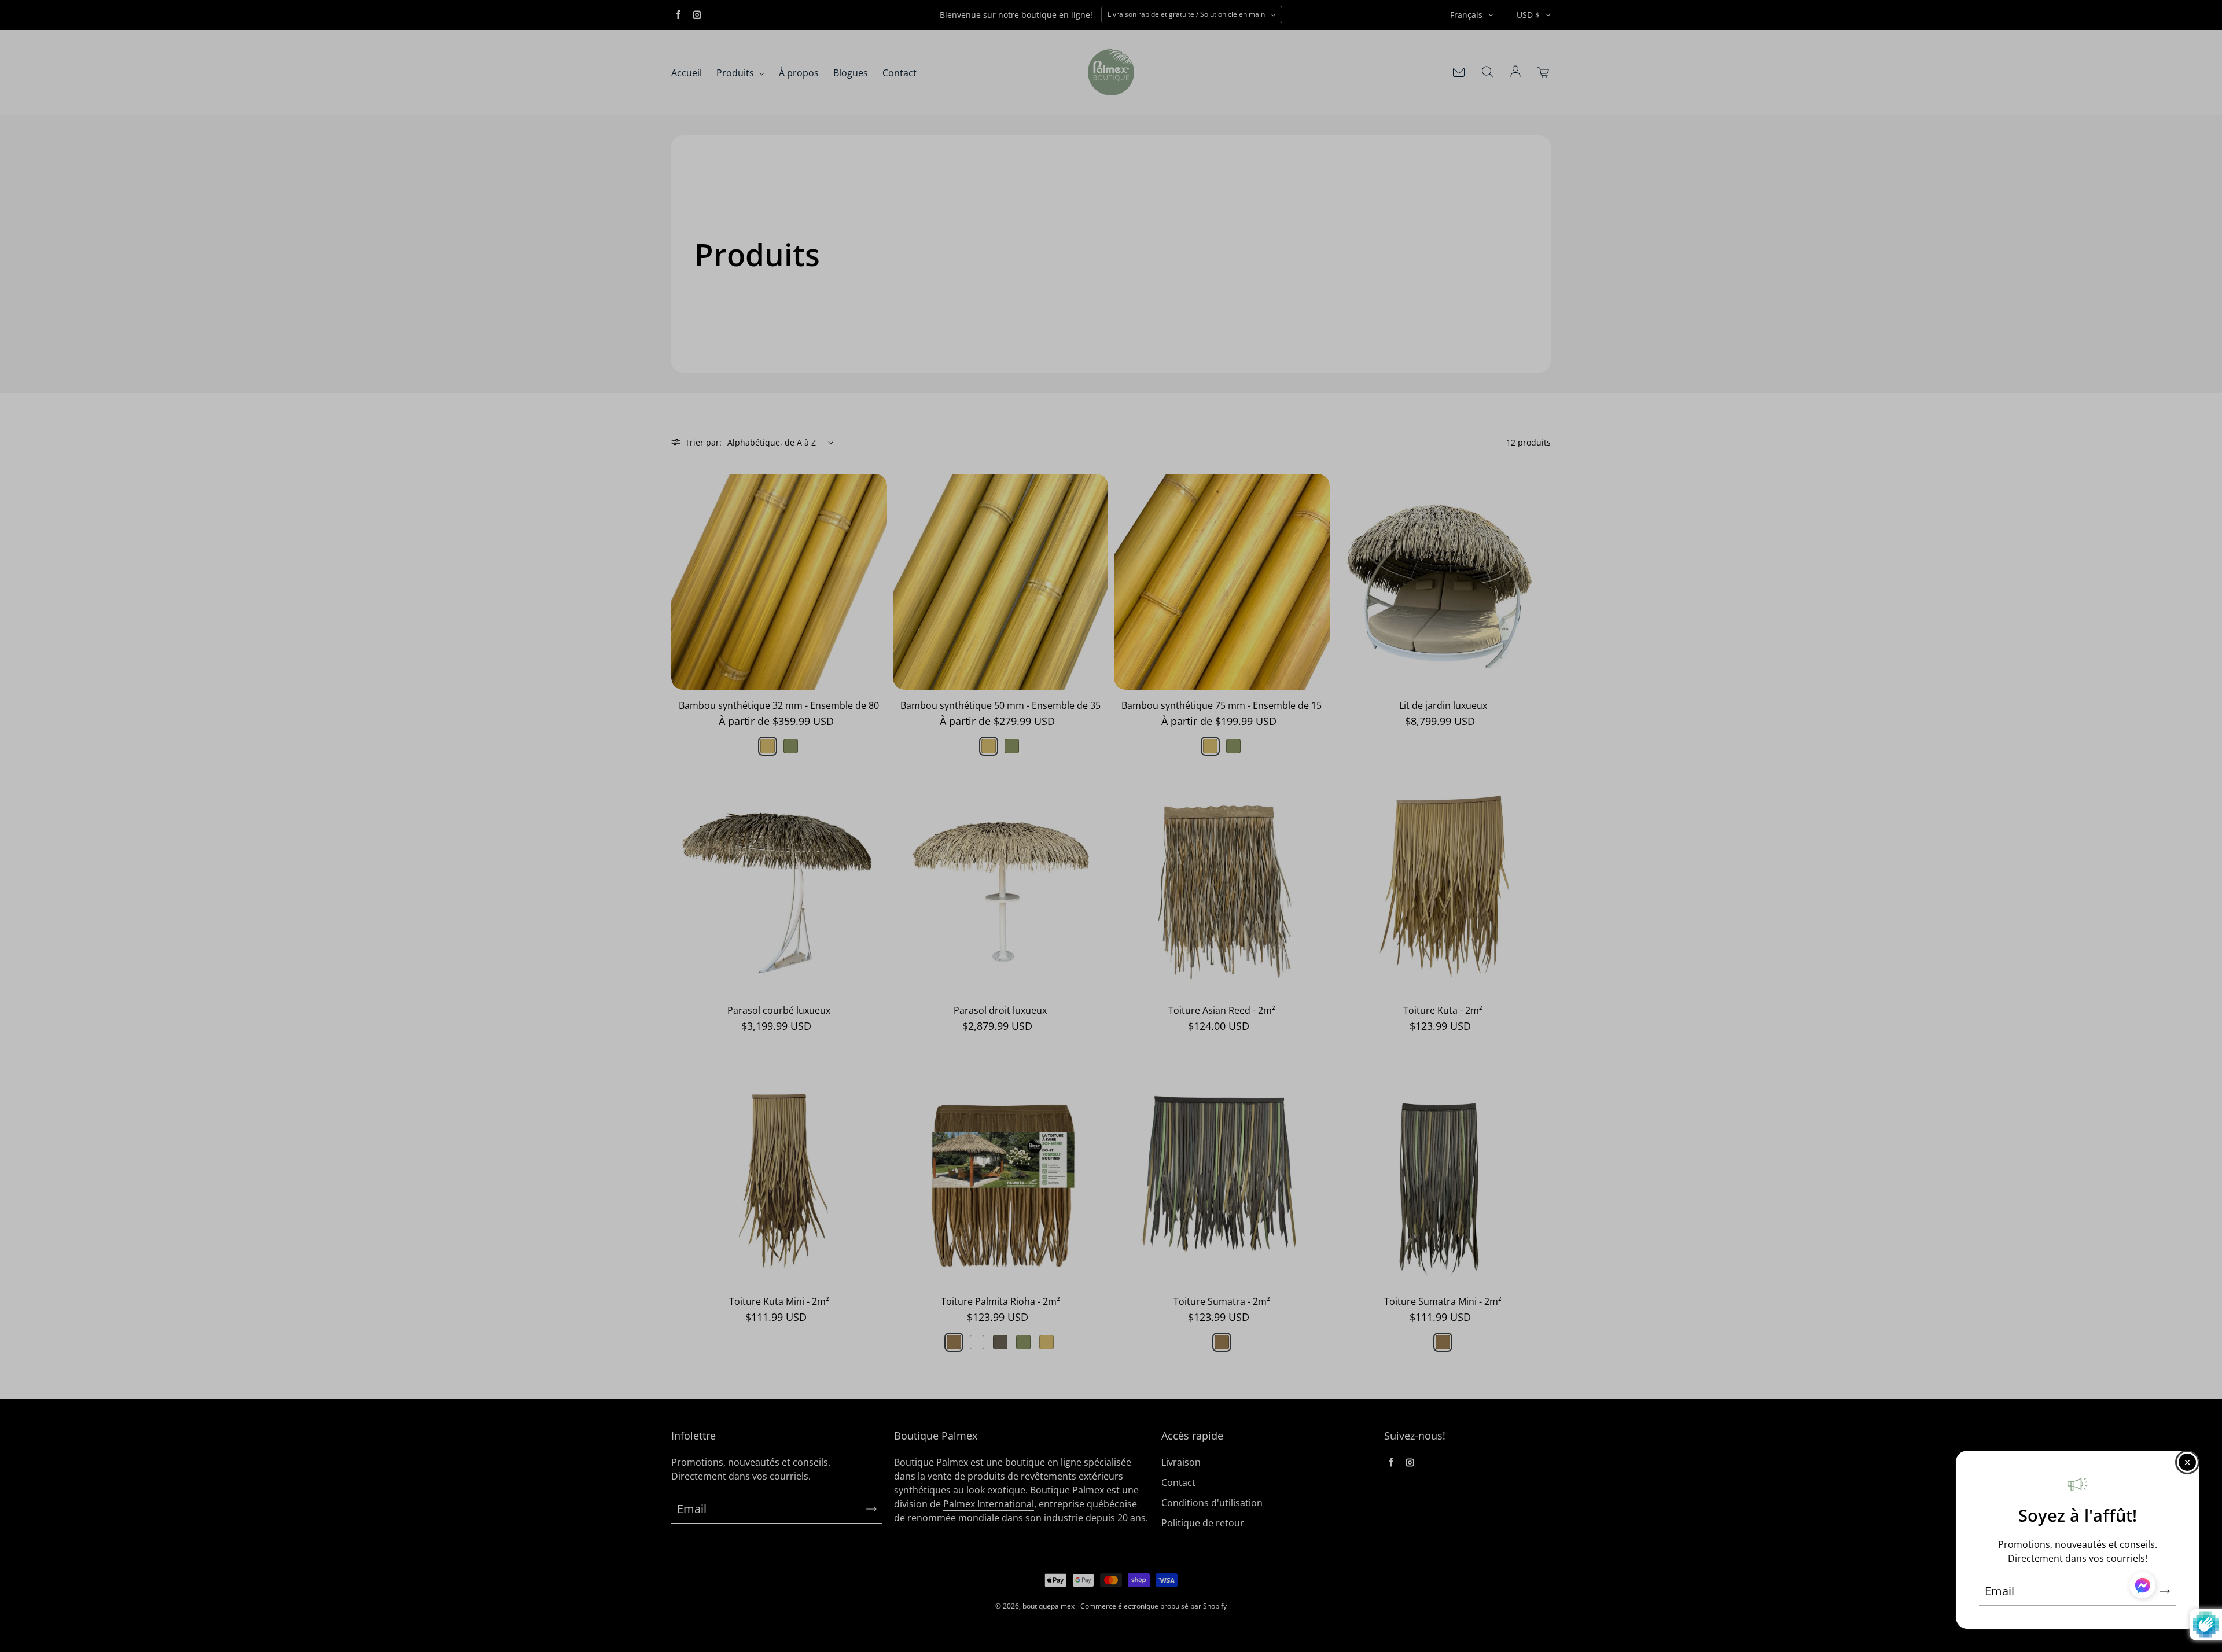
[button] (2142, 1587)
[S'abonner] (2165, 1591)
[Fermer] (2187, 1462)
